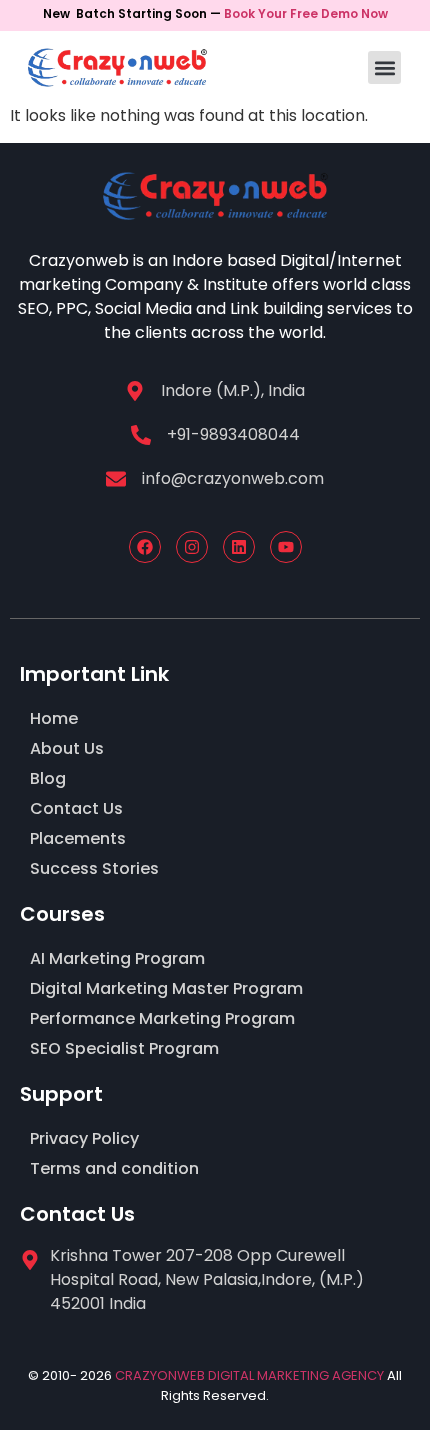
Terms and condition (114, 1168)
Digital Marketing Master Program (166, 988)
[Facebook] (145, 547)
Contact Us (76, 808)
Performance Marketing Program (162, 1018)
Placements (78, 838)
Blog (48, 778)
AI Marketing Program (117, 958)
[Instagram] (192, 547)
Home (54, 718)
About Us (67, 748)
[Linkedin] (239, 547)
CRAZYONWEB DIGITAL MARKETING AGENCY (249, 1375)
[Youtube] (286, 547)
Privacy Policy (84, 1138)
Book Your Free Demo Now (306, 13)
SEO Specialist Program (124, 1048)
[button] (384, 67)
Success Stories (94, 868)
